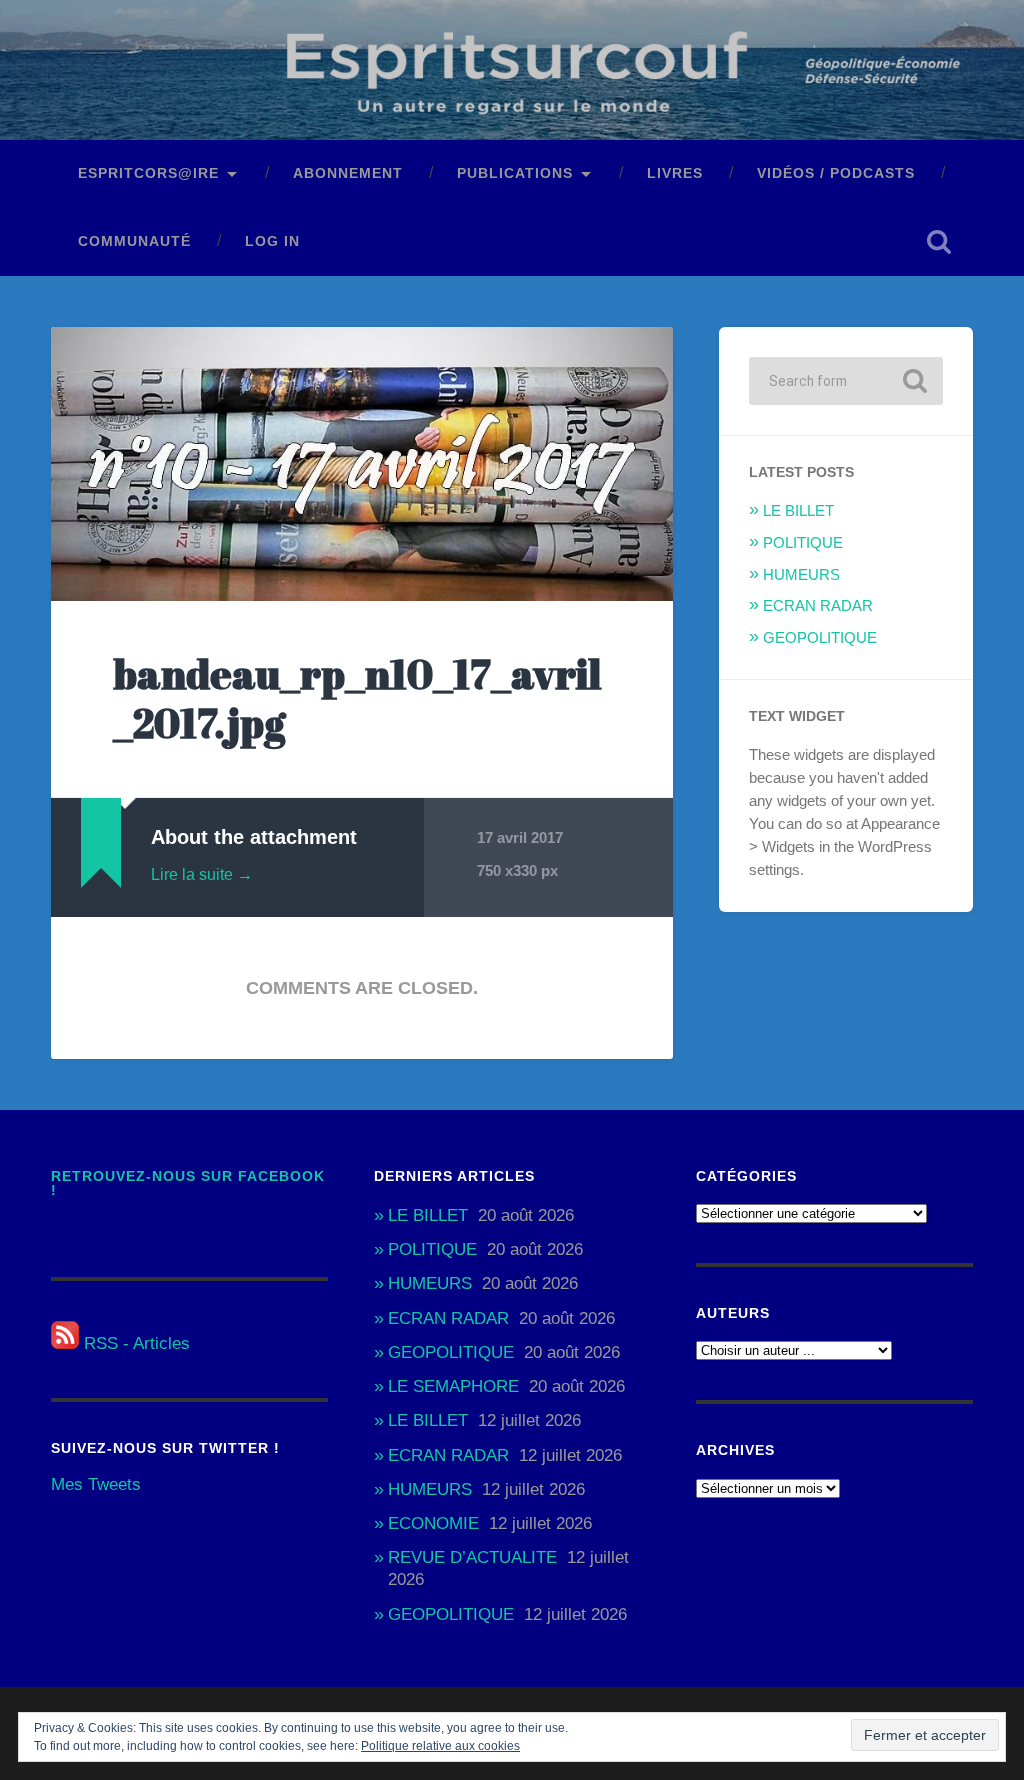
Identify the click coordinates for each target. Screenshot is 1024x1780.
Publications (515, 173)
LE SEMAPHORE (453, 1386)
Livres (675, 173)
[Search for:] (845, 381)
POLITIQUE (803, 542)
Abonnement (348, 173)
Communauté (134, 241)
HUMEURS (801, 574)
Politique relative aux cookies (440, 1746)
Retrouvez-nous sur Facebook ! (188, 1183)
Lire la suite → (202, 874)
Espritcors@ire (148, 173)
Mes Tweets (96, 1484)
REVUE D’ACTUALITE (472, 1557)
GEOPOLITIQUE (820, 637)
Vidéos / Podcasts (836, 173)
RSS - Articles (134, 1343)
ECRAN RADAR (818, 605)
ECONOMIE (433, 1523)
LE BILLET (798, 510)
